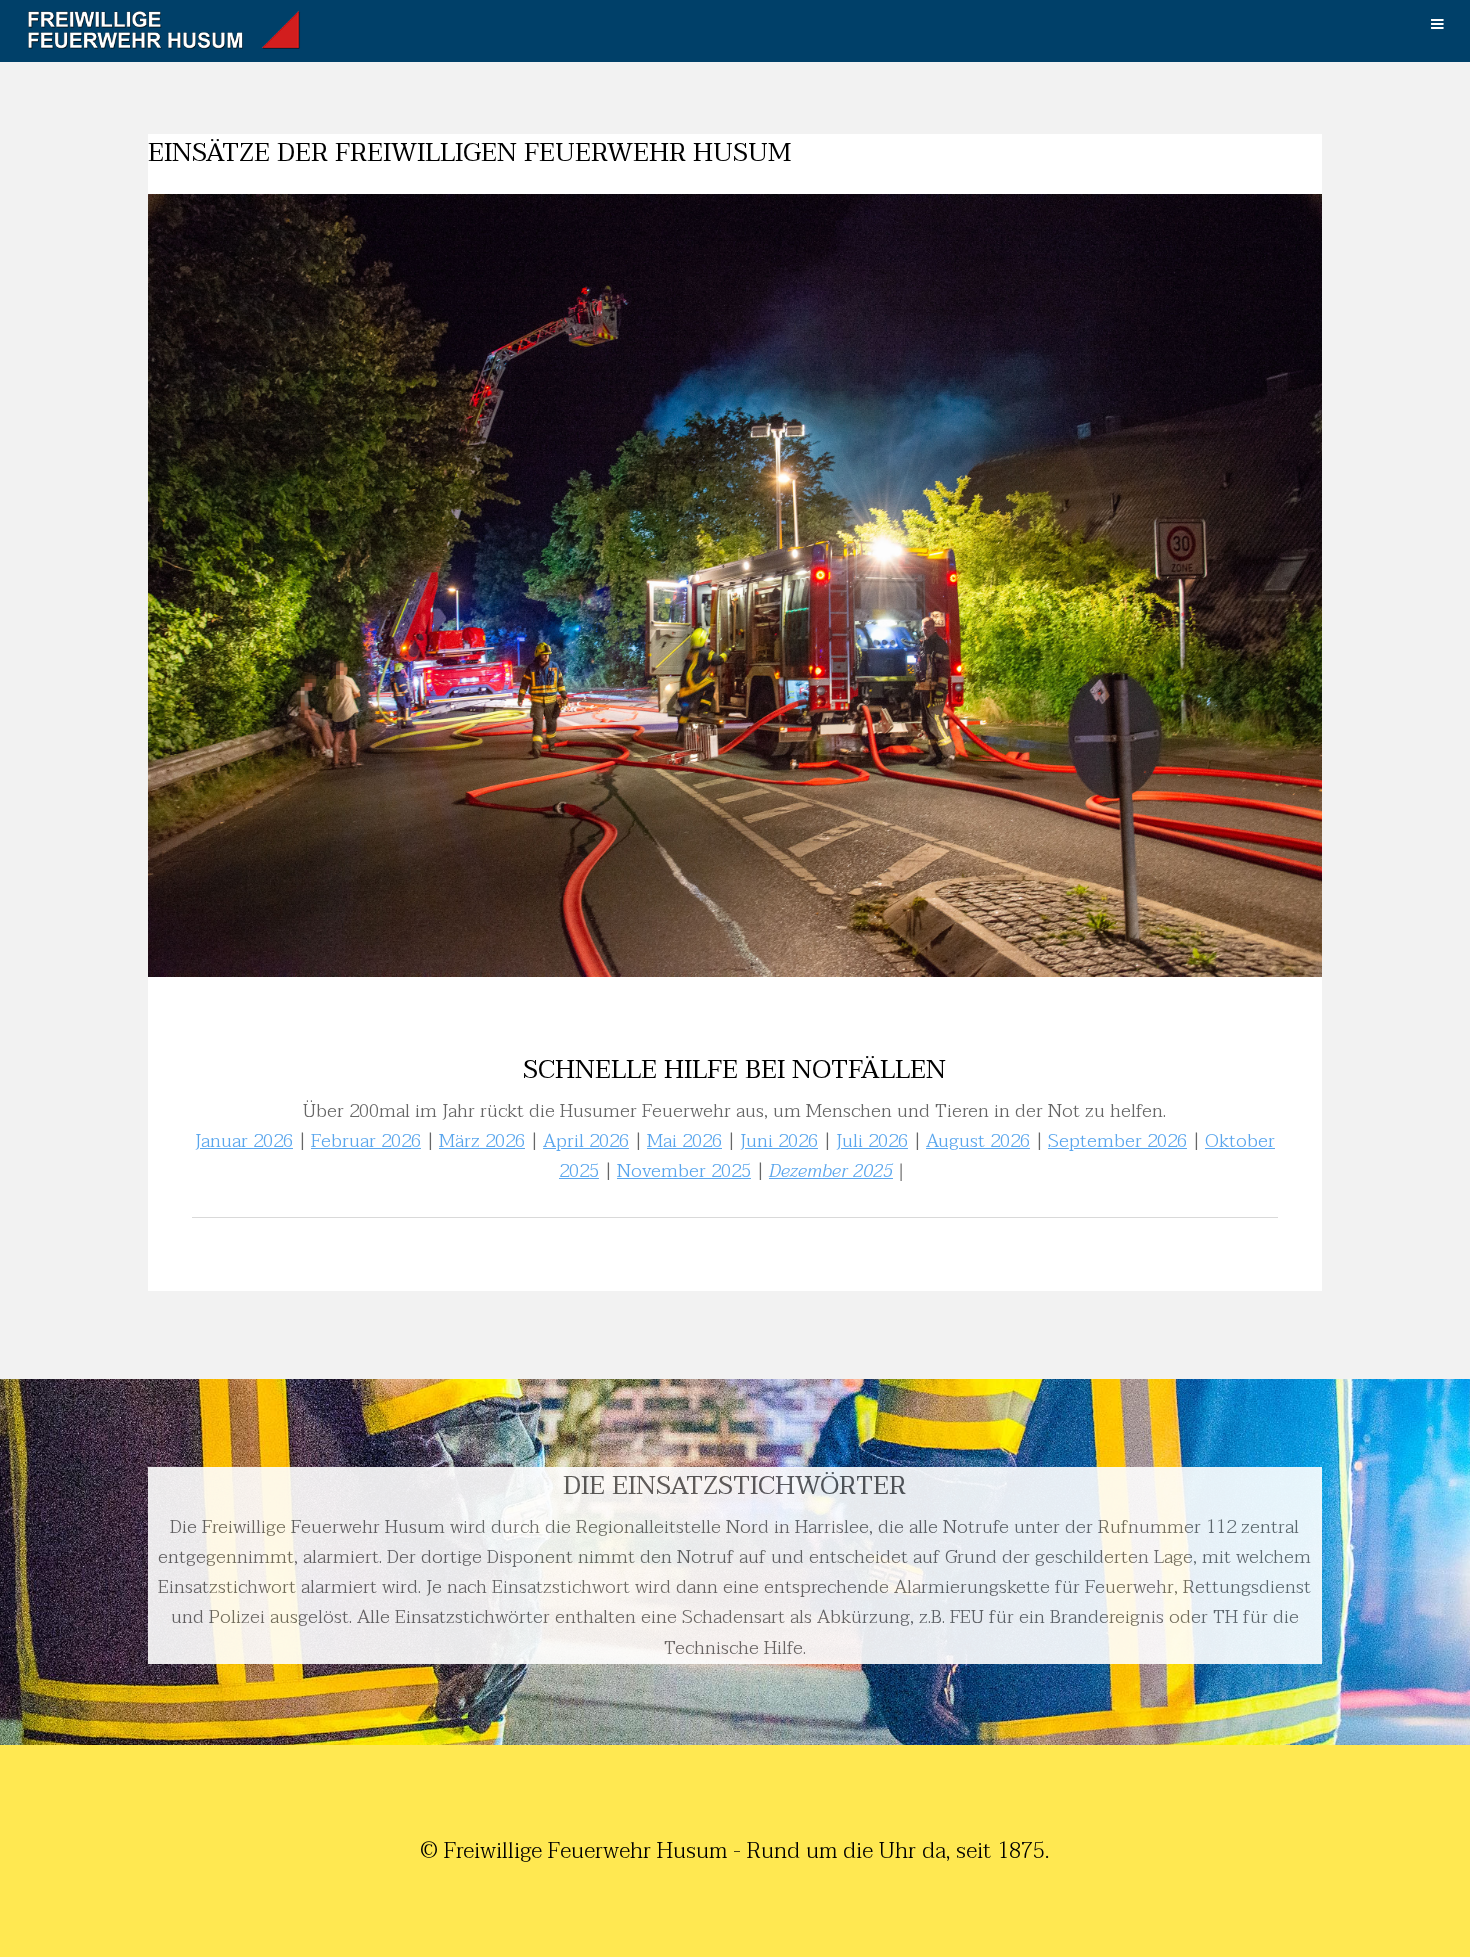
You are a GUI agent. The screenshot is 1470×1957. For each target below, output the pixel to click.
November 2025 (684, 1171)
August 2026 (978, 1141)
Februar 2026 (366, 1141)
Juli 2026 (872, 1141)
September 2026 (1117, 1141)
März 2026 (482, 1141)
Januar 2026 (244, 1141)
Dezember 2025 (831, 1171)
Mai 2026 (684, 1141)
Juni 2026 (779, 1141)
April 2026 (586, 1141)
